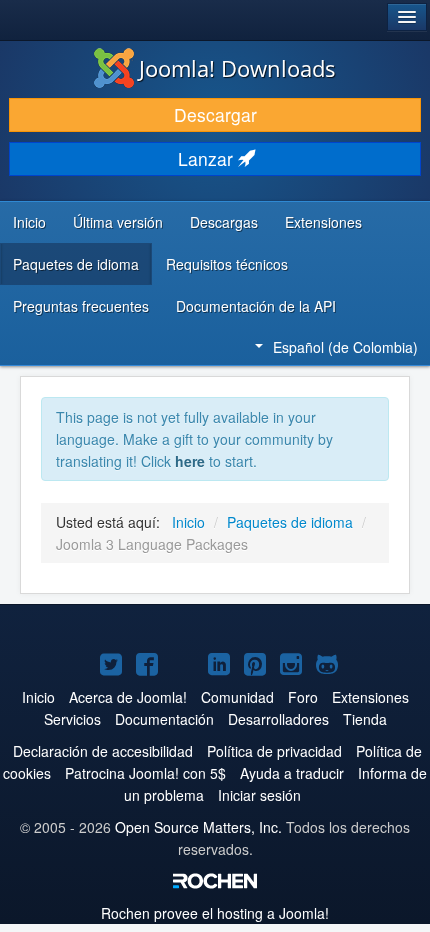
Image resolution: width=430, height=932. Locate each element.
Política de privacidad (274, 751)
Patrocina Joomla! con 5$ (145, 773)
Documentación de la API (256, 306)
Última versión (118, 222)
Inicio (29, 222)
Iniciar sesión (259, 795)
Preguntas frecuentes (81, 306)
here (190, 461)
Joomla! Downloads (237, 68)
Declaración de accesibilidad (103, 751)
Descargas (224, 222)
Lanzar (208, 158)
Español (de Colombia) (345, 347)
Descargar (215, 114)
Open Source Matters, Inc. (198, 827)
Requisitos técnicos (227, 264)
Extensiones (323, 222)
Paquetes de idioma (76, 264)
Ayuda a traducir (292, 773)
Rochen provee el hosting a (215, 913)
